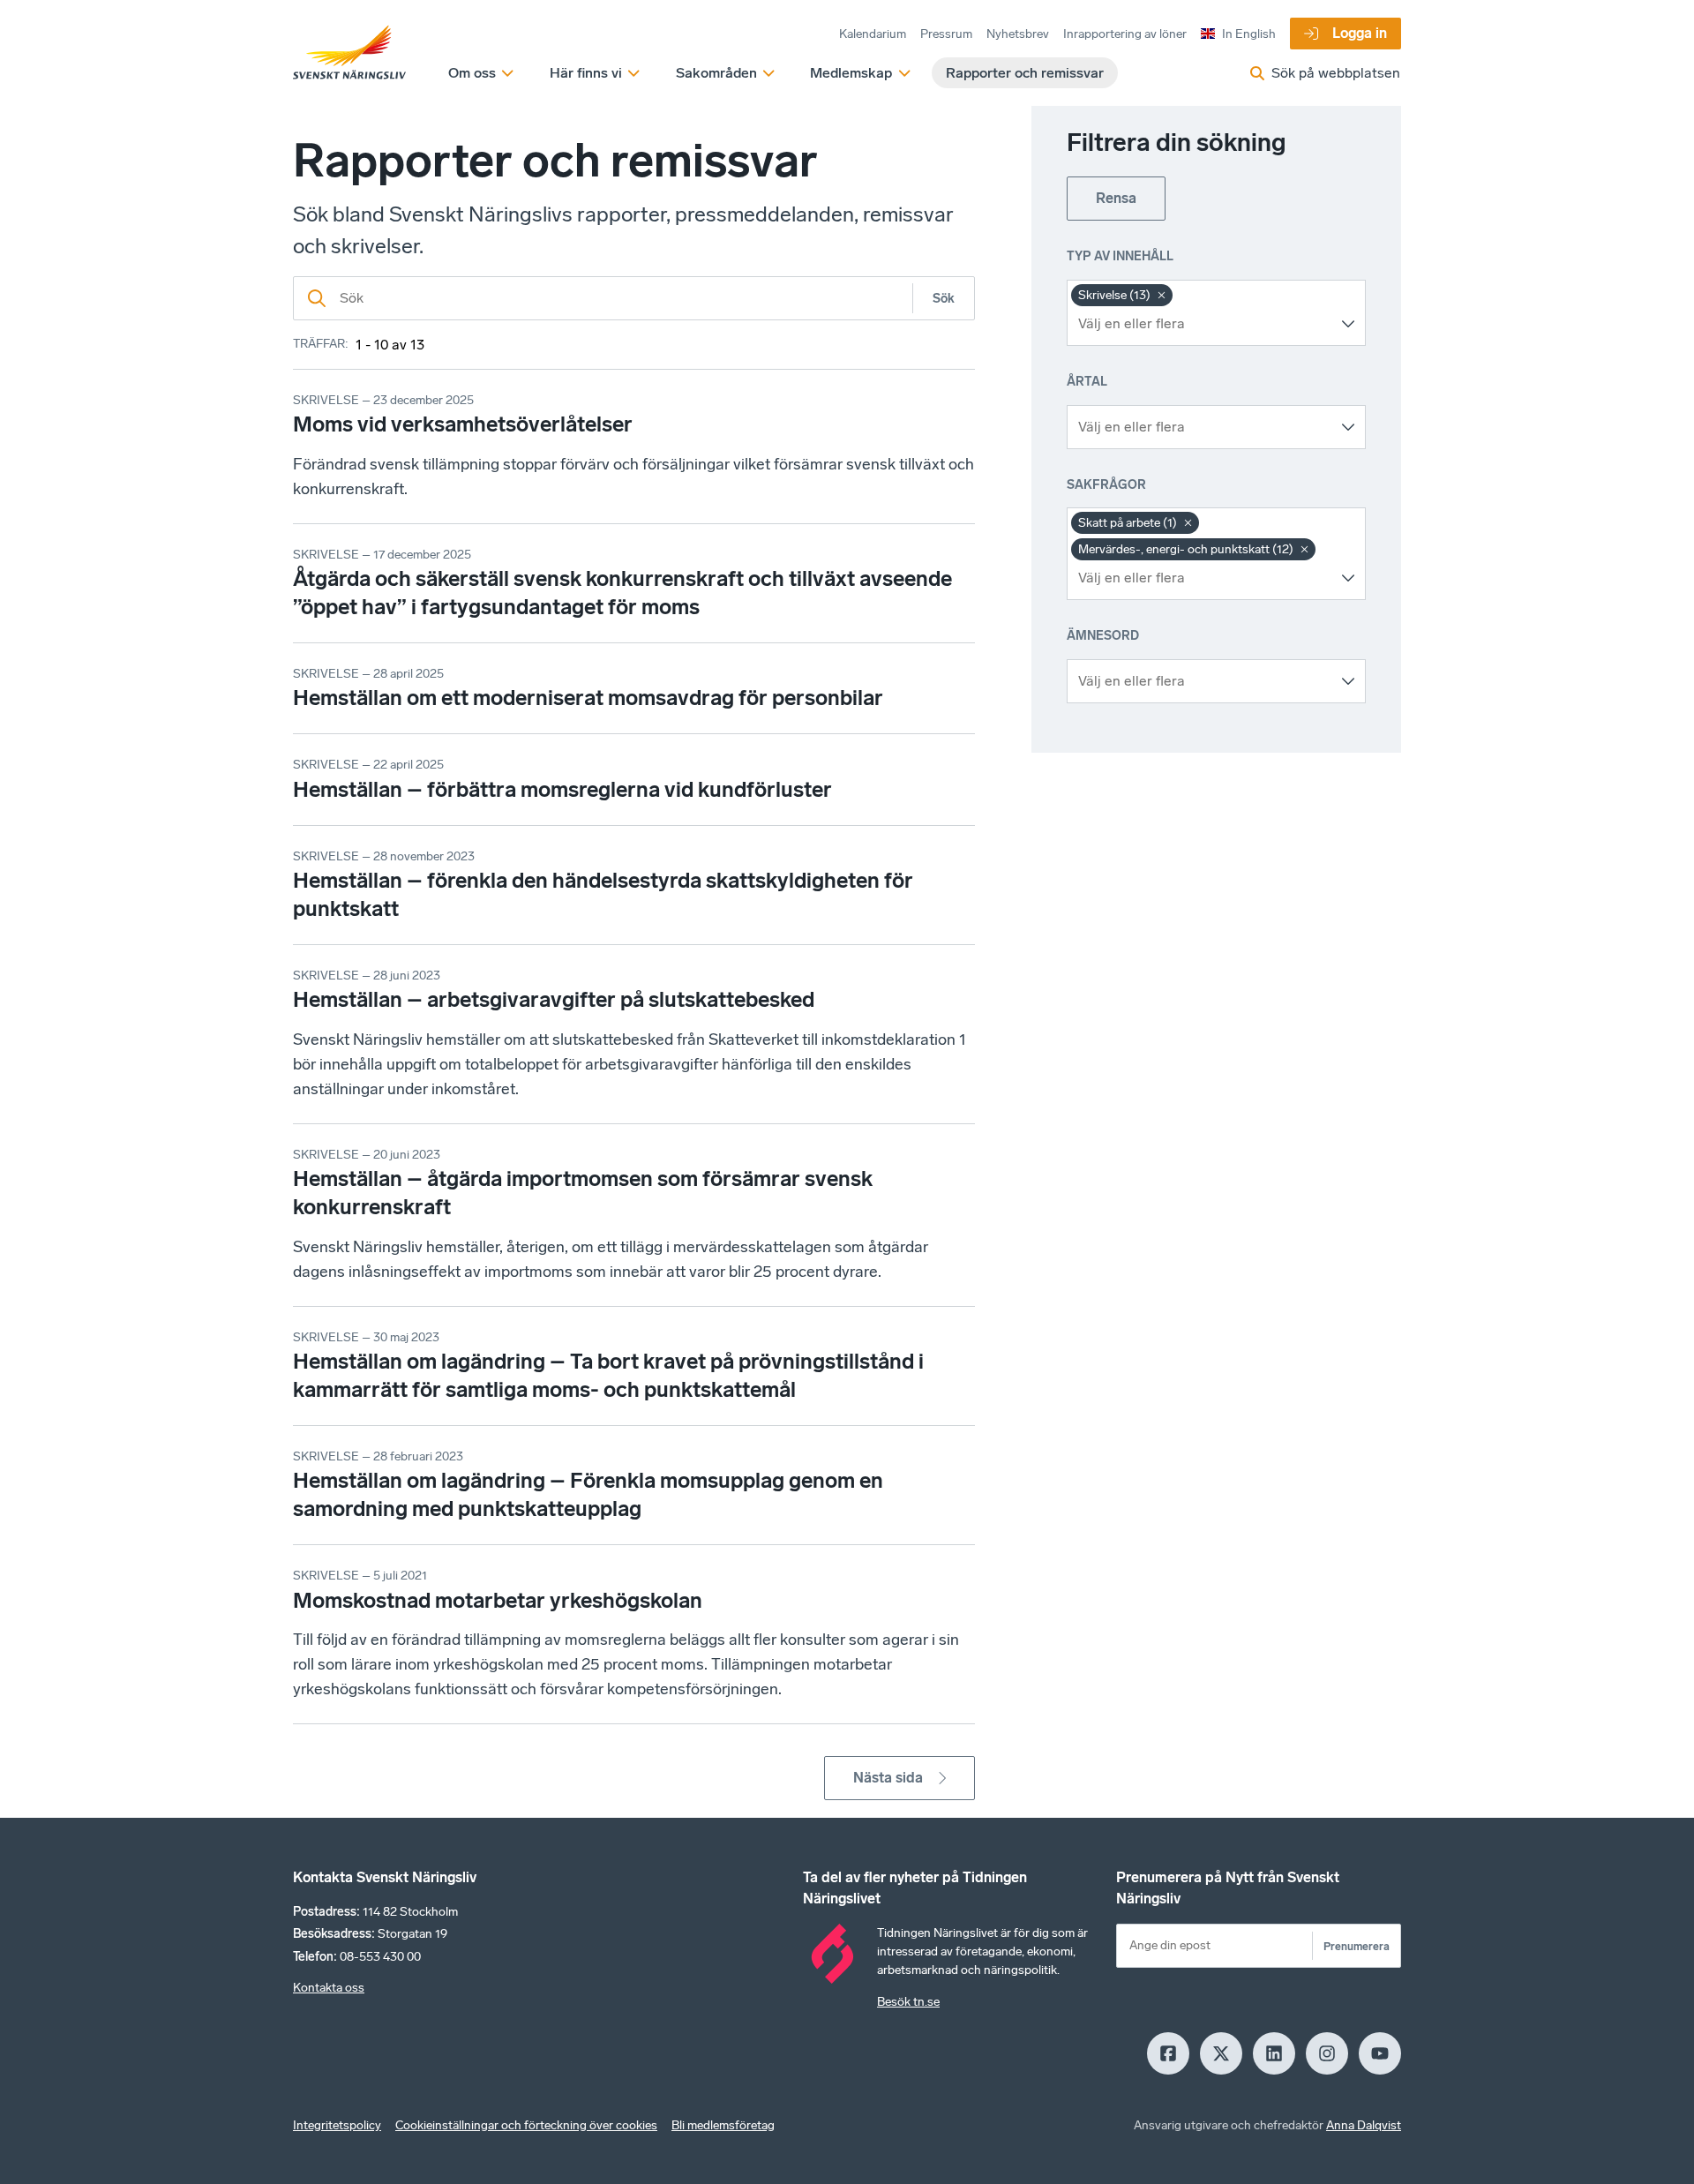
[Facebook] (1168, 2053)
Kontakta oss (329, 1988)
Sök (944, 299)
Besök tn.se (908, 2002)
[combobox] (1203, 324)
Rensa (1116, 198)
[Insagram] (1327, 2053)
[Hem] (349, 53)
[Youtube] (1380, 2053)
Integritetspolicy (337, 2125)
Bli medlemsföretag (723, 2125)
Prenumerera (1357, 1946)
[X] (1221, 2053)
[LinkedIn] (1274, 2053)
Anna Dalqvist (1364, 2125)
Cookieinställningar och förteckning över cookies (526, 2125)
